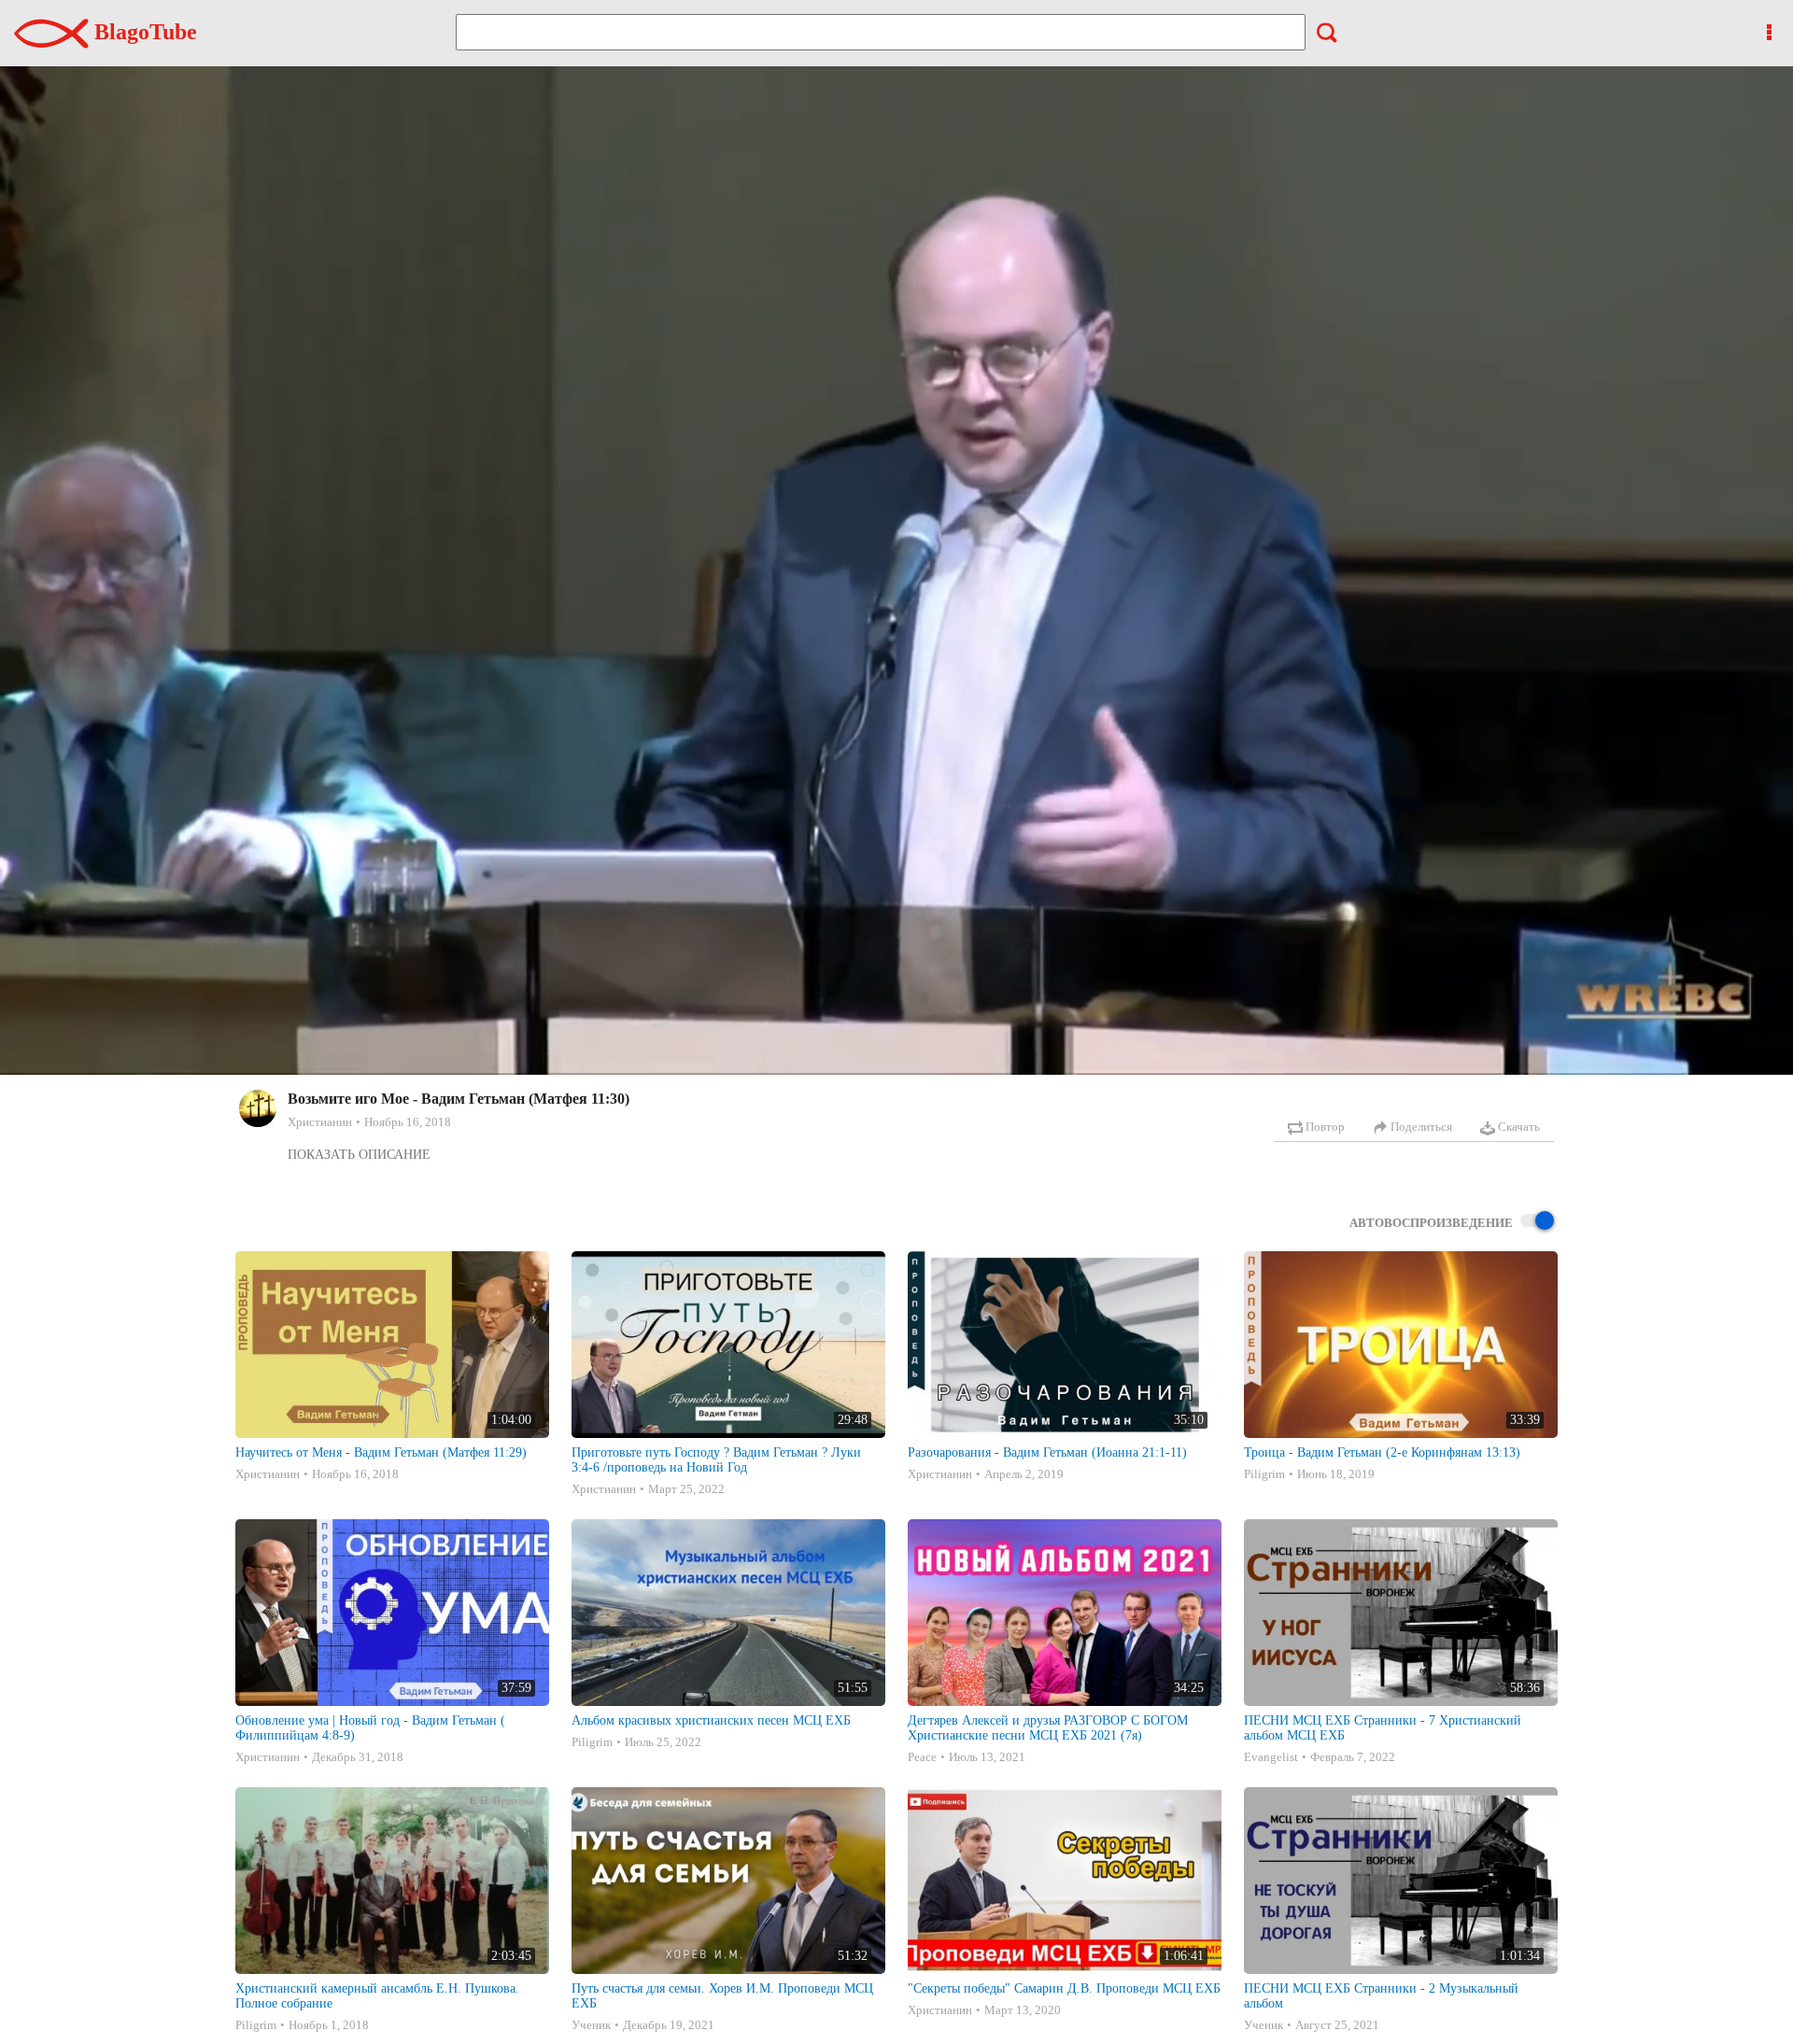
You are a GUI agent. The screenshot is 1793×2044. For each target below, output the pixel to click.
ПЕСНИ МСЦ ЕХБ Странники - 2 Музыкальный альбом (1381, 1996)
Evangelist (1271, 1757)
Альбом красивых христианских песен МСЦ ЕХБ (711, 1720)
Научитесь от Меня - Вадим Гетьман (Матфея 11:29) (381, 1452)
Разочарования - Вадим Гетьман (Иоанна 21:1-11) (1047, 1452)
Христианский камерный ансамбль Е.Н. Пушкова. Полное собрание (377, 1996)
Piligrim (1264, 1474)
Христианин (320, 1122)
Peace (922, 1757)
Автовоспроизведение (1431, 1223)
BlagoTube (143, 32)
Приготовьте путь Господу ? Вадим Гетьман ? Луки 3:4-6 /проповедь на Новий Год (716, 1460)
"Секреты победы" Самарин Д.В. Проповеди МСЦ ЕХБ (1064, 1988)
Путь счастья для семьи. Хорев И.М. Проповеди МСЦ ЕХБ (722, 1996)
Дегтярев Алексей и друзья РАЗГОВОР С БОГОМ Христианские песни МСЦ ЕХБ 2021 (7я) (1048, 1728)
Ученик (591, 2025)
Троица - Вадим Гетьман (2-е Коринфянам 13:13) (1382, 1452)
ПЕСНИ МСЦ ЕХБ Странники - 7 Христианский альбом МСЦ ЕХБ (1383, 1728)
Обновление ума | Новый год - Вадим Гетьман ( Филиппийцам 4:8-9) (370, 1728)
